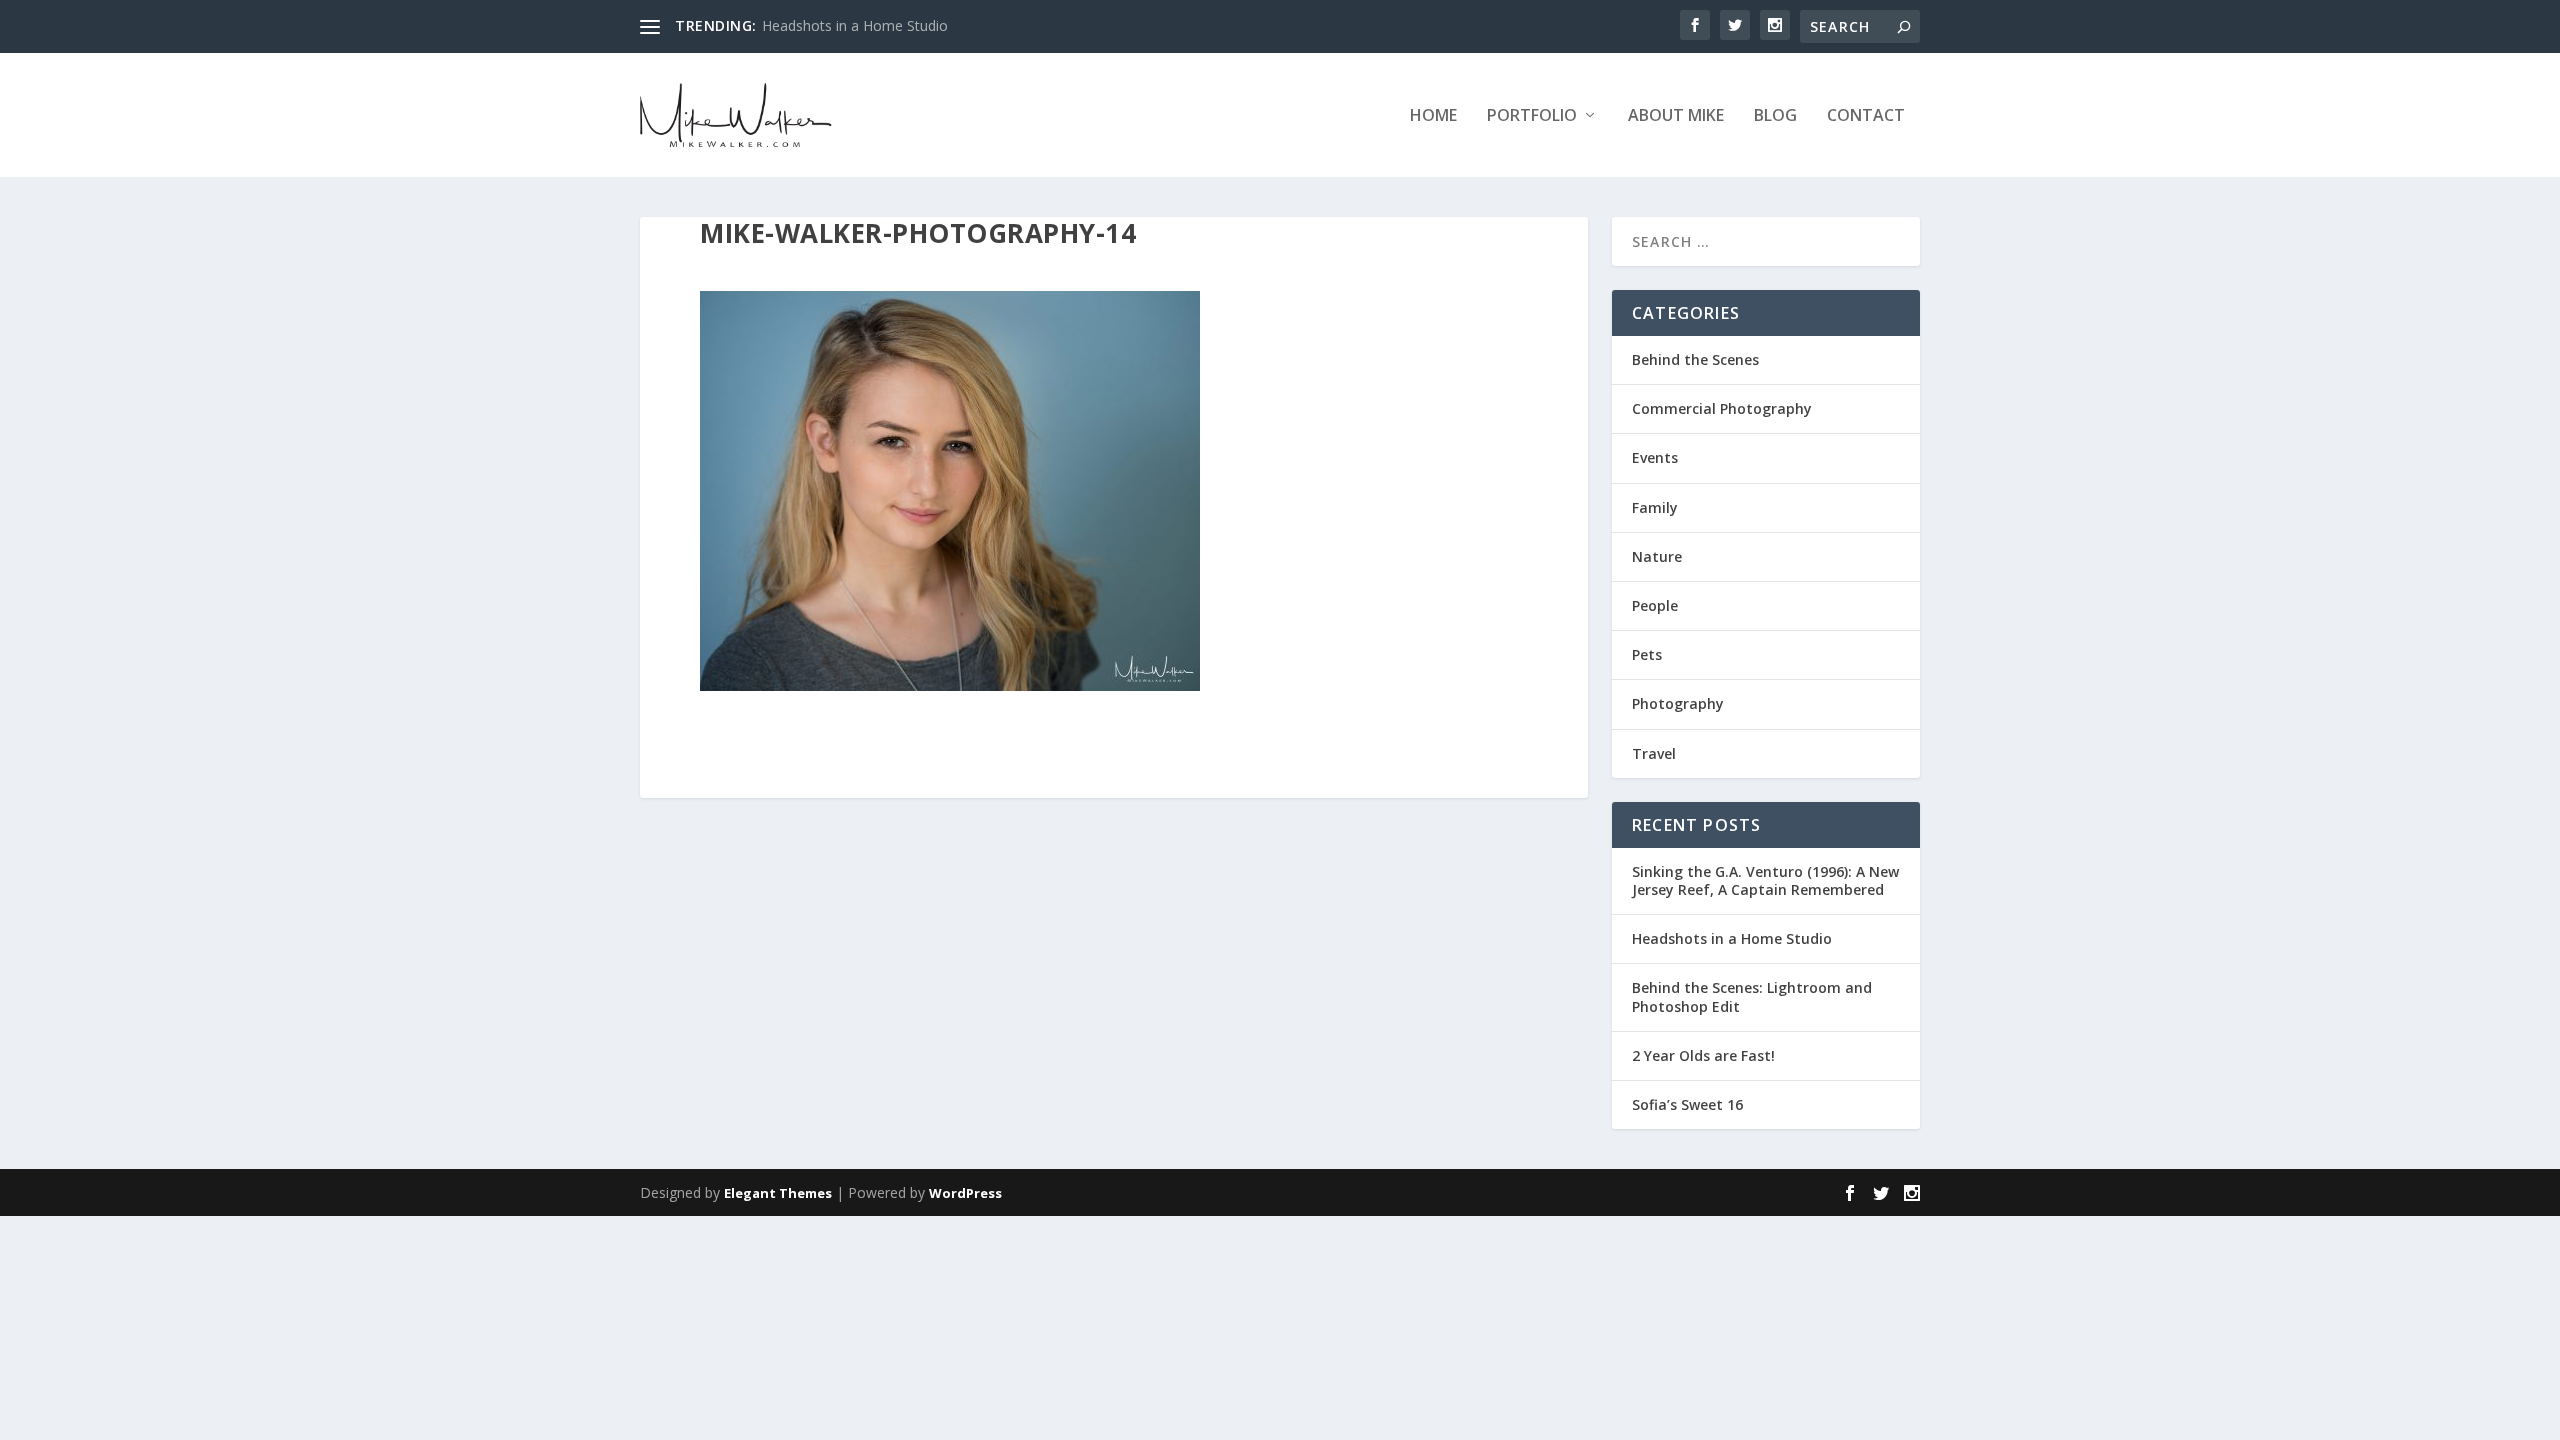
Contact (1866, 116)
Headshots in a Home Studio (855, 25)
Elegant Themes (778, 1193)
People (1655, 605)
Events (1655, 457)
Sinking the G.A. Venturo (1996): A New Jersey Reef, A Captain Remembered (1765, 880)
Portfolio (1532, 116)
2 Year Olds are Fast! (1703, 1055)
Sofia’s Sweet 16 (1687, 1104)
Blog (1775, 116)
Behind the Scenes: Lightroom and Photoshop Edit (1752, 996)
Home (1433, 116)
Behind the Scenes (1695, 359)
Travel (1654, 753)
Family (1655, 507)
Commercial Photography (1722, 408)
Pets (1647, 654)
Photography (1678, 703)
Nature (1657, 556)
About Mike (1676, 116)
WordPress (965, 1193)
